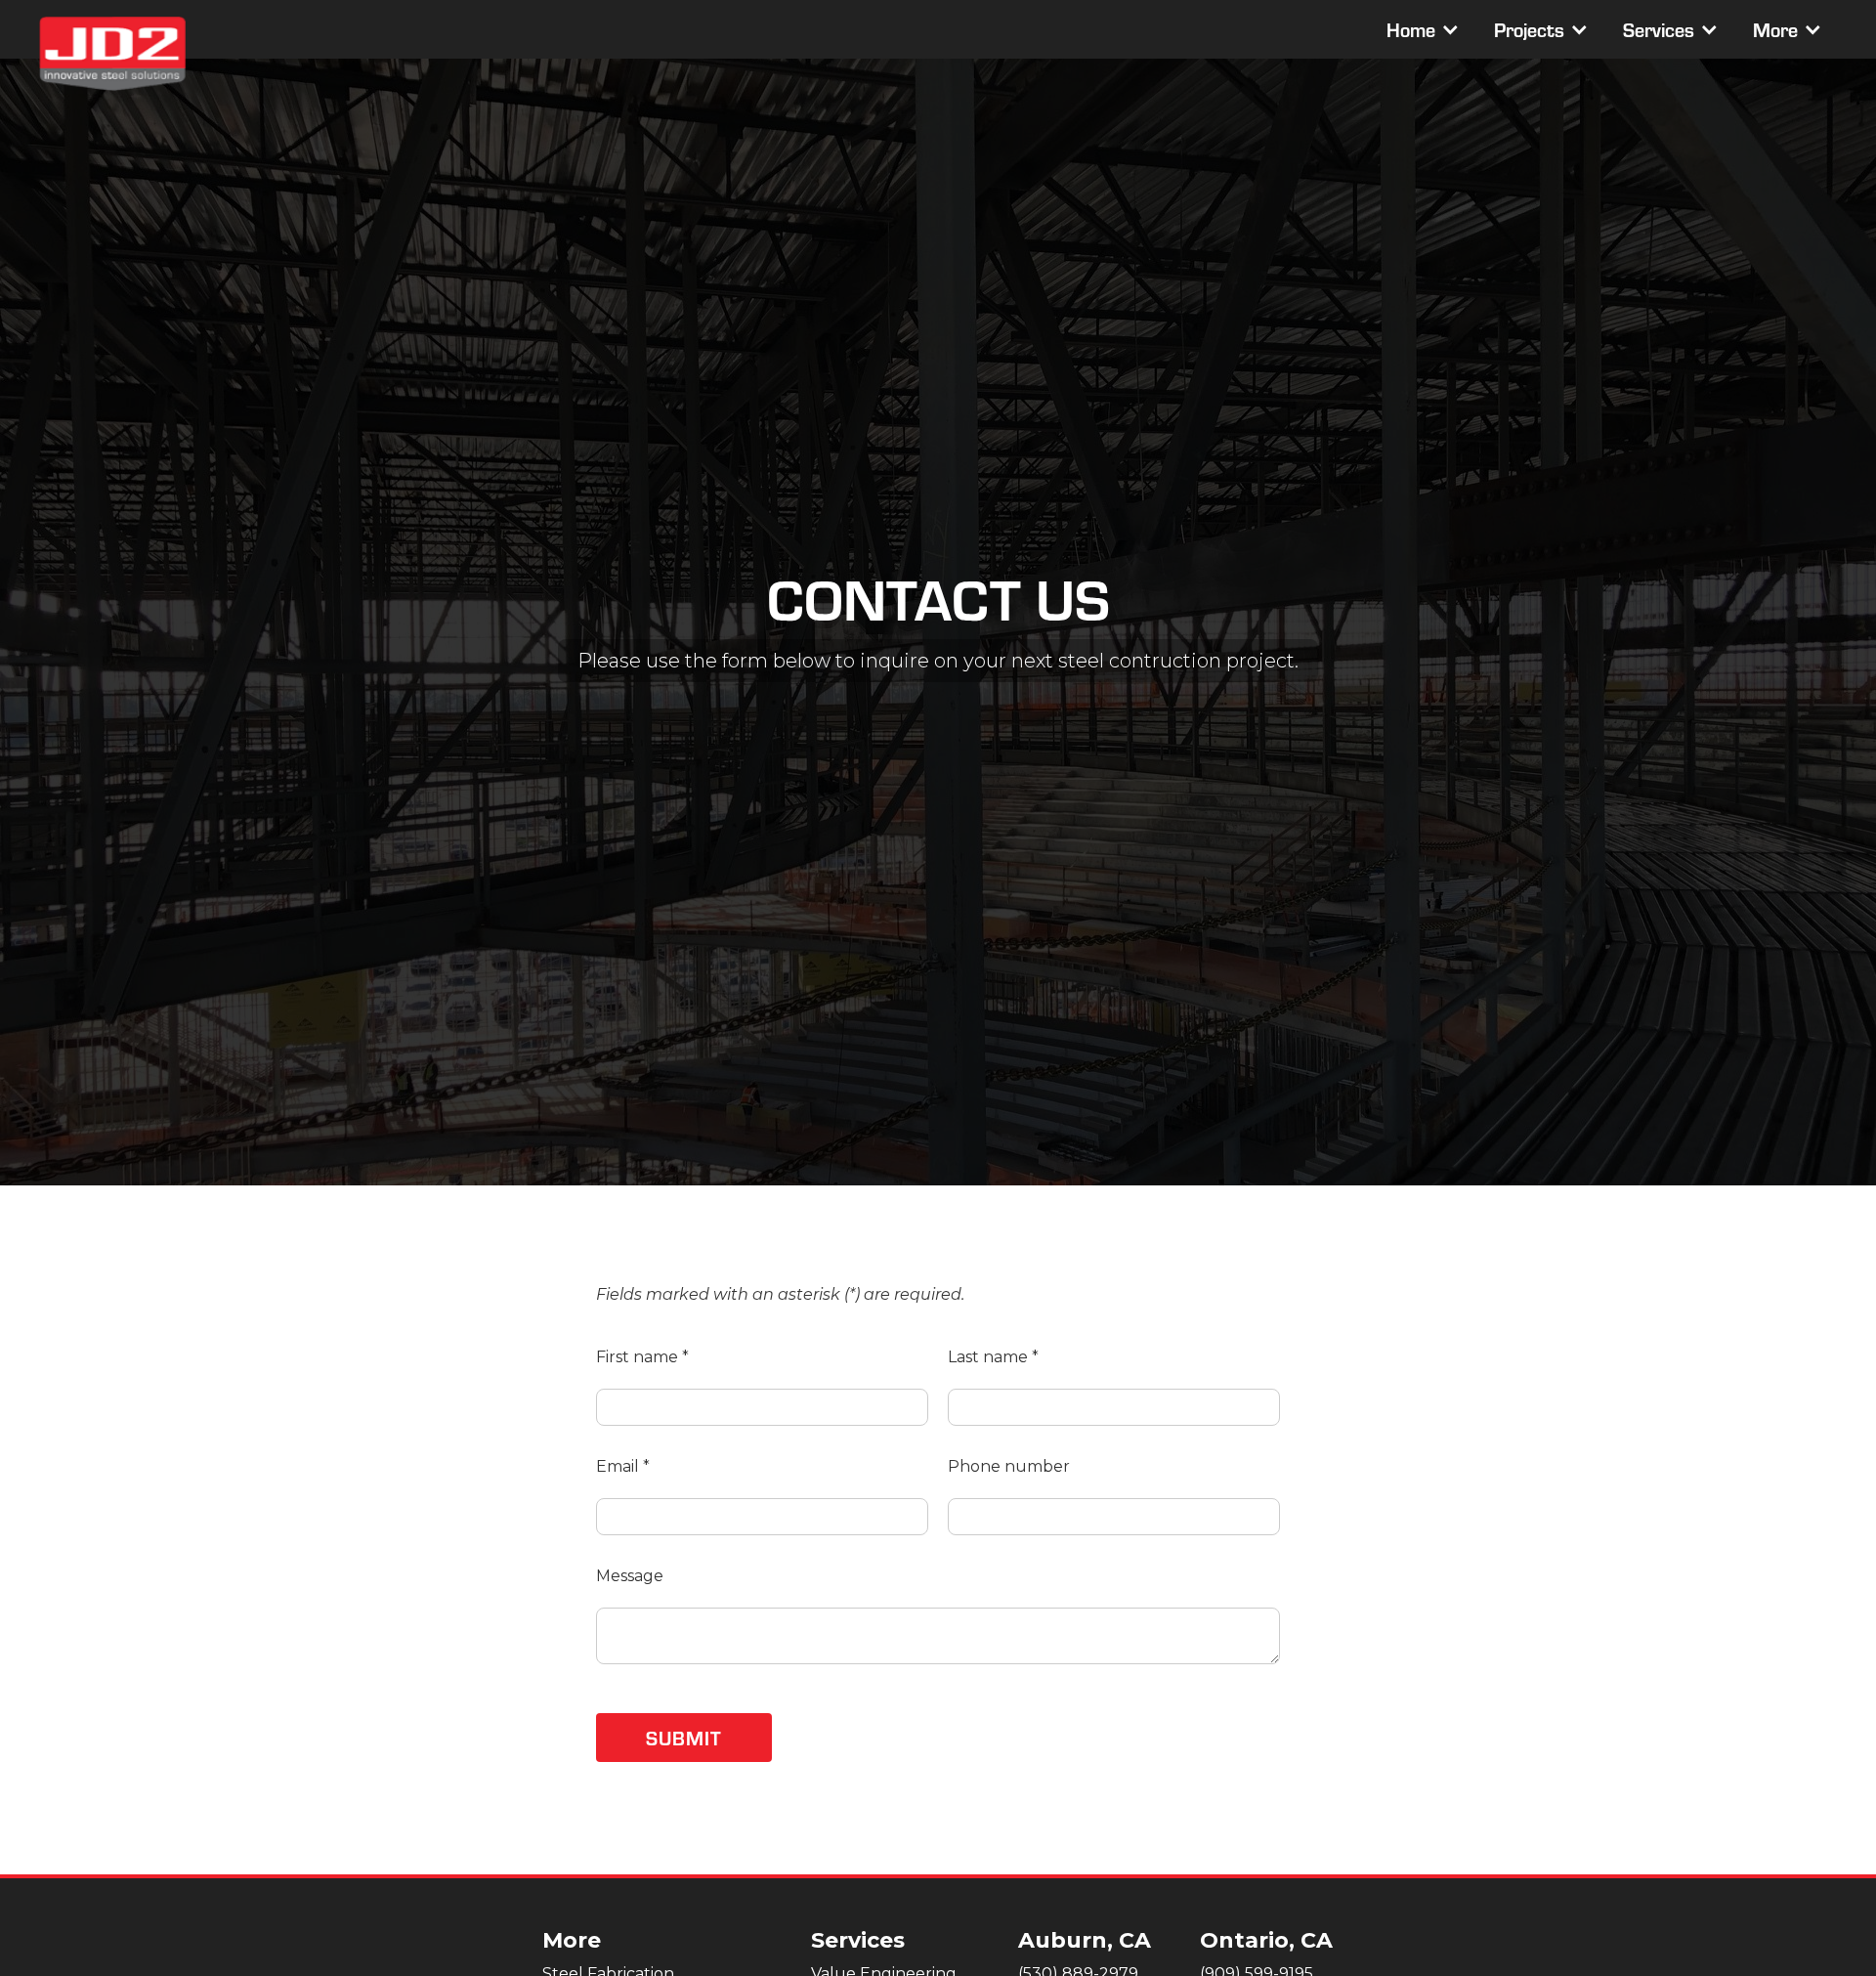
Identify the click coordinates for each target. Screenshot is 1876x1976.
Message (630, 1576)
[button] (1421, 29)
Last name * (993, 1357)
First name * (642, 1357)
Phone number (1009, 1466)
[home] (112, 54)
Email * (623, 1466)
